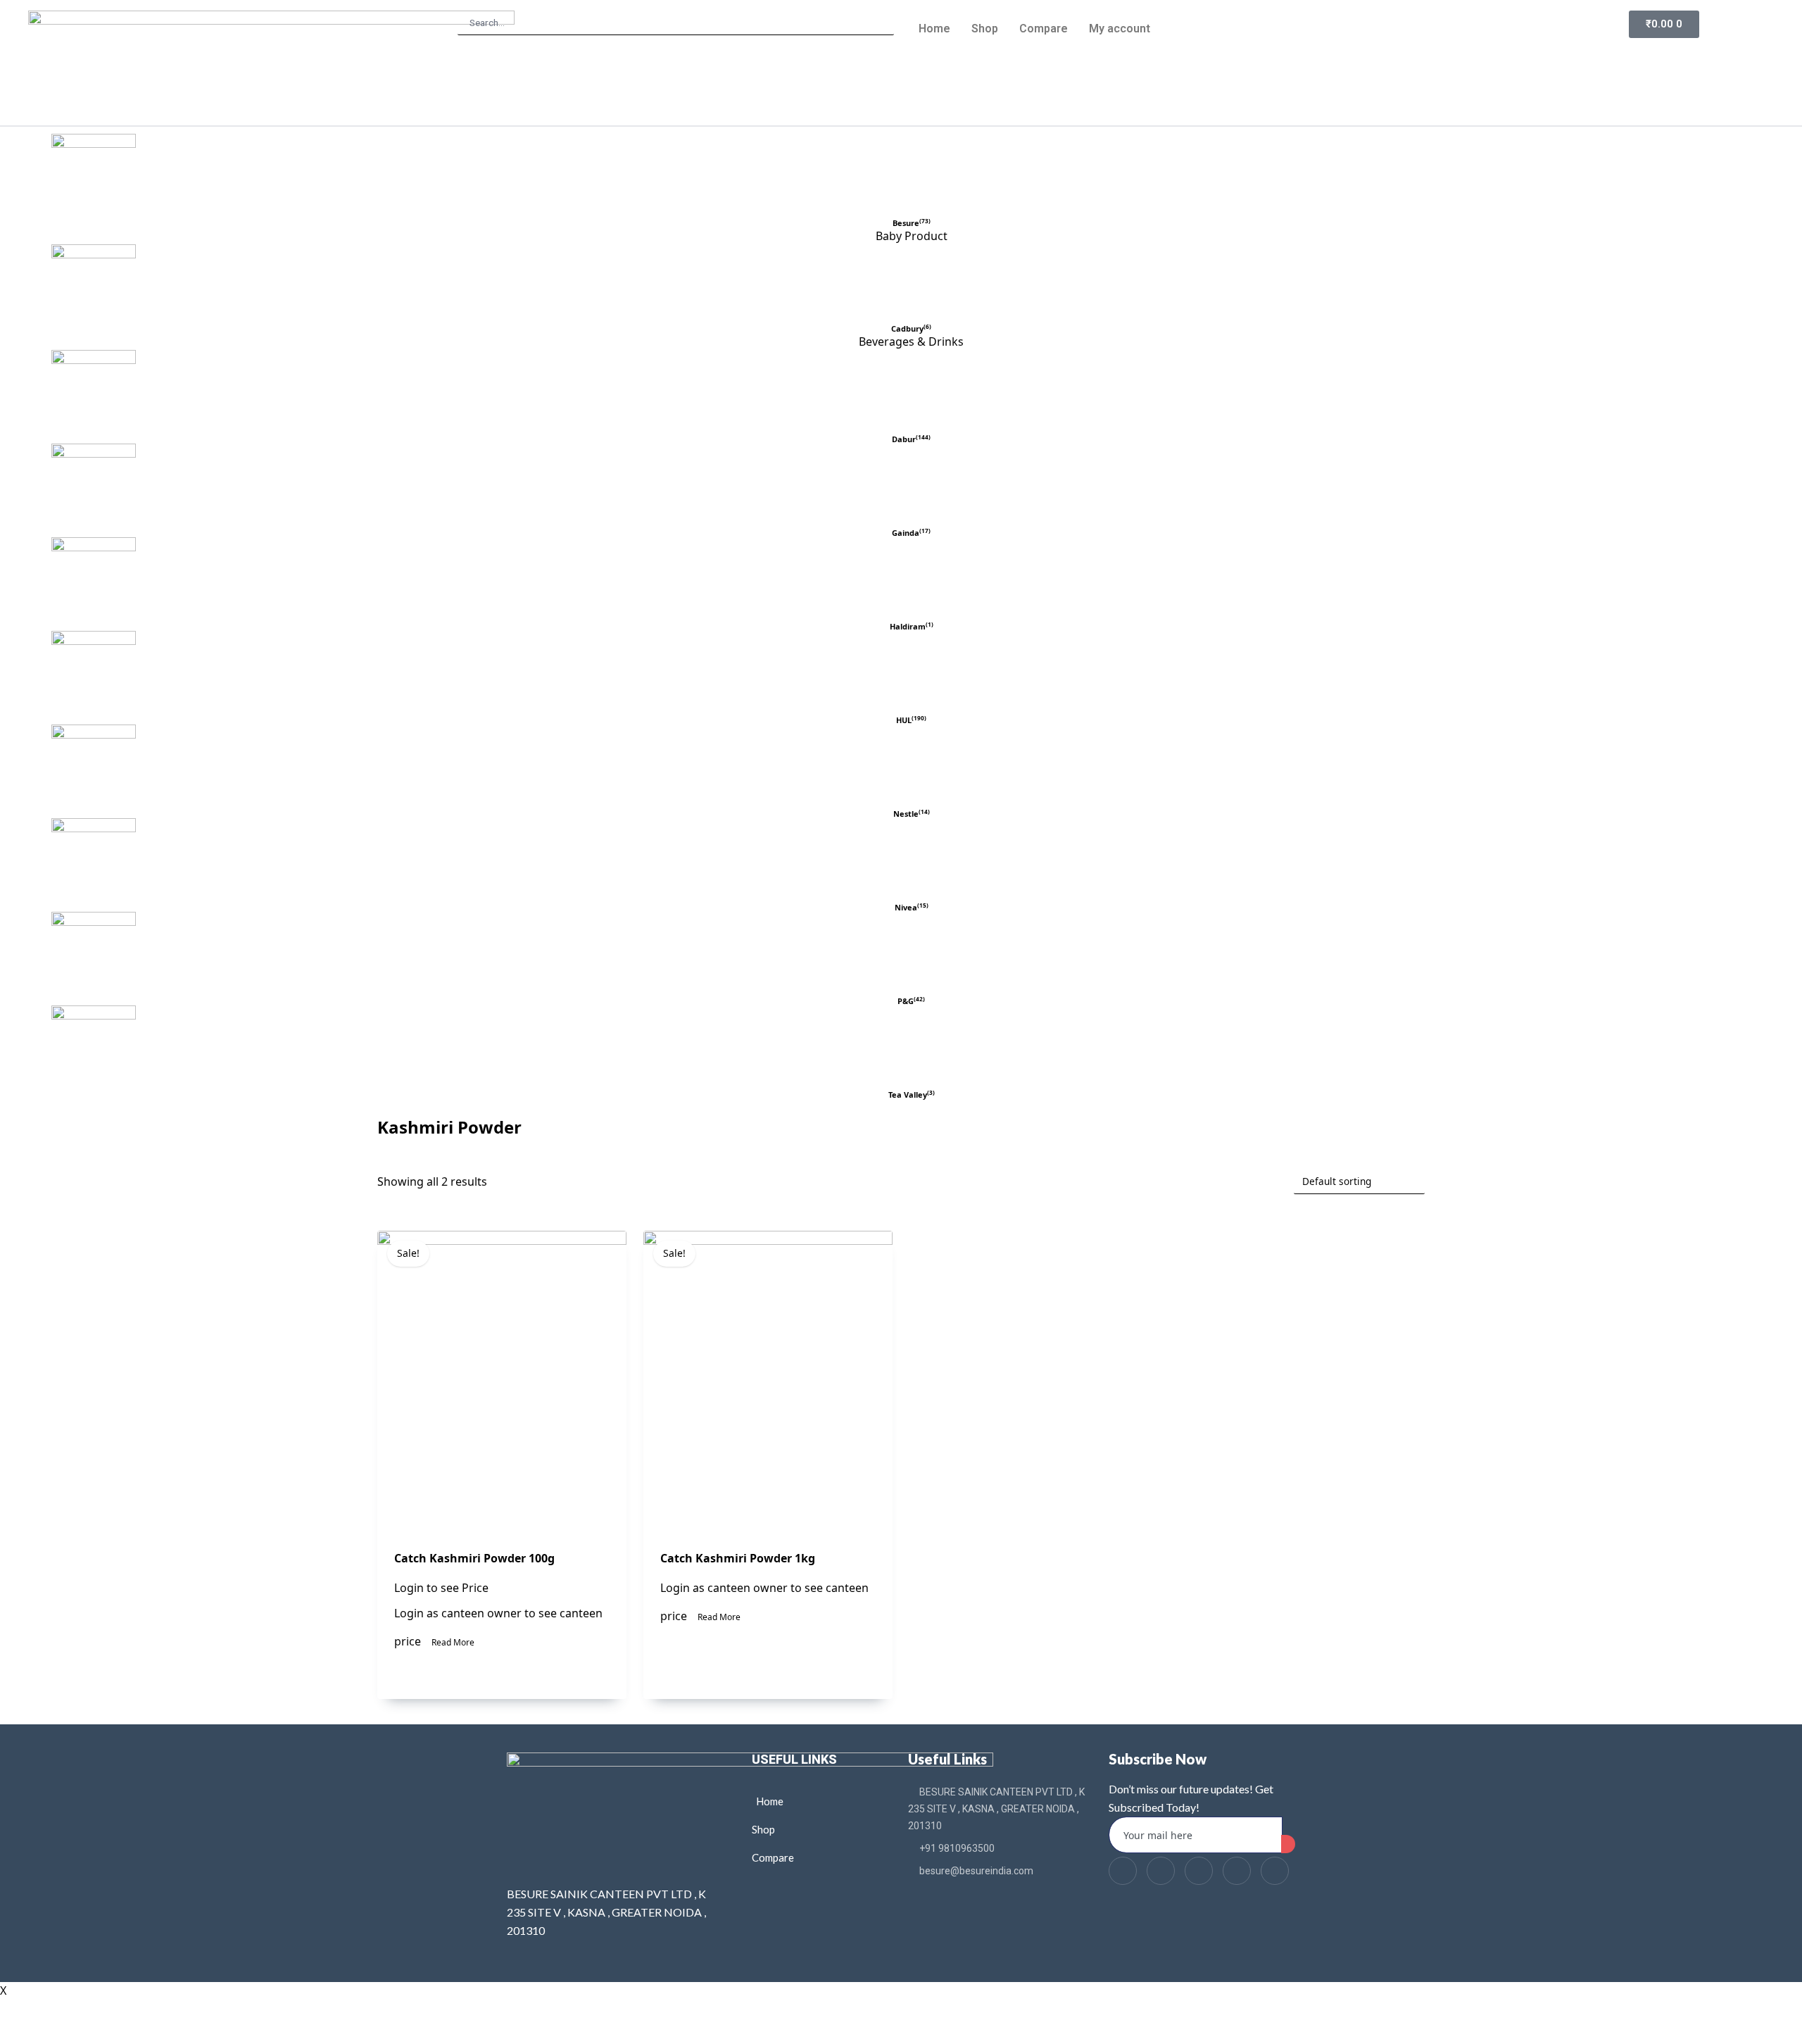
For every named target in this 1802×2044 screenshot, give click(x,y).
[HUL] (911, 673)
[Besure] (911, 176)
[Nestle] (911, 767)
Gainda (906, 533)
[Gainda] (911, 486)
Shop (985, 29)
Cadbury (907, 328)
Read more (453, 1642)
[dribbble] (1237, 1871)
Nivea (906, 907)
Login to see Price (441, 1588)
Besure (906, 223)
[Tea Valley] (911, 1048)
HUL (904, 720)
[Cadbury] (911, 284)
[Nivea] (911, 860)
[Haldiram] (911, 579)
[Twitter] (1161, 1871)
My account (1120, 29)
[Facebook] (1123, 1871)
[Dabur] (911, 392)
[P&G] (911, 954)
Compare (1044, 29)
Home (934, 29)
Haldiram (908, 626)
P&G (906, 1001)
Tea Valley (908, 1095)
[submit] (1288, 1844)
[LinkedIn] (1199, 1871)
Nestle (906, 814)
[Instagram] (1275, 1871)
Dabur (904, 439)
